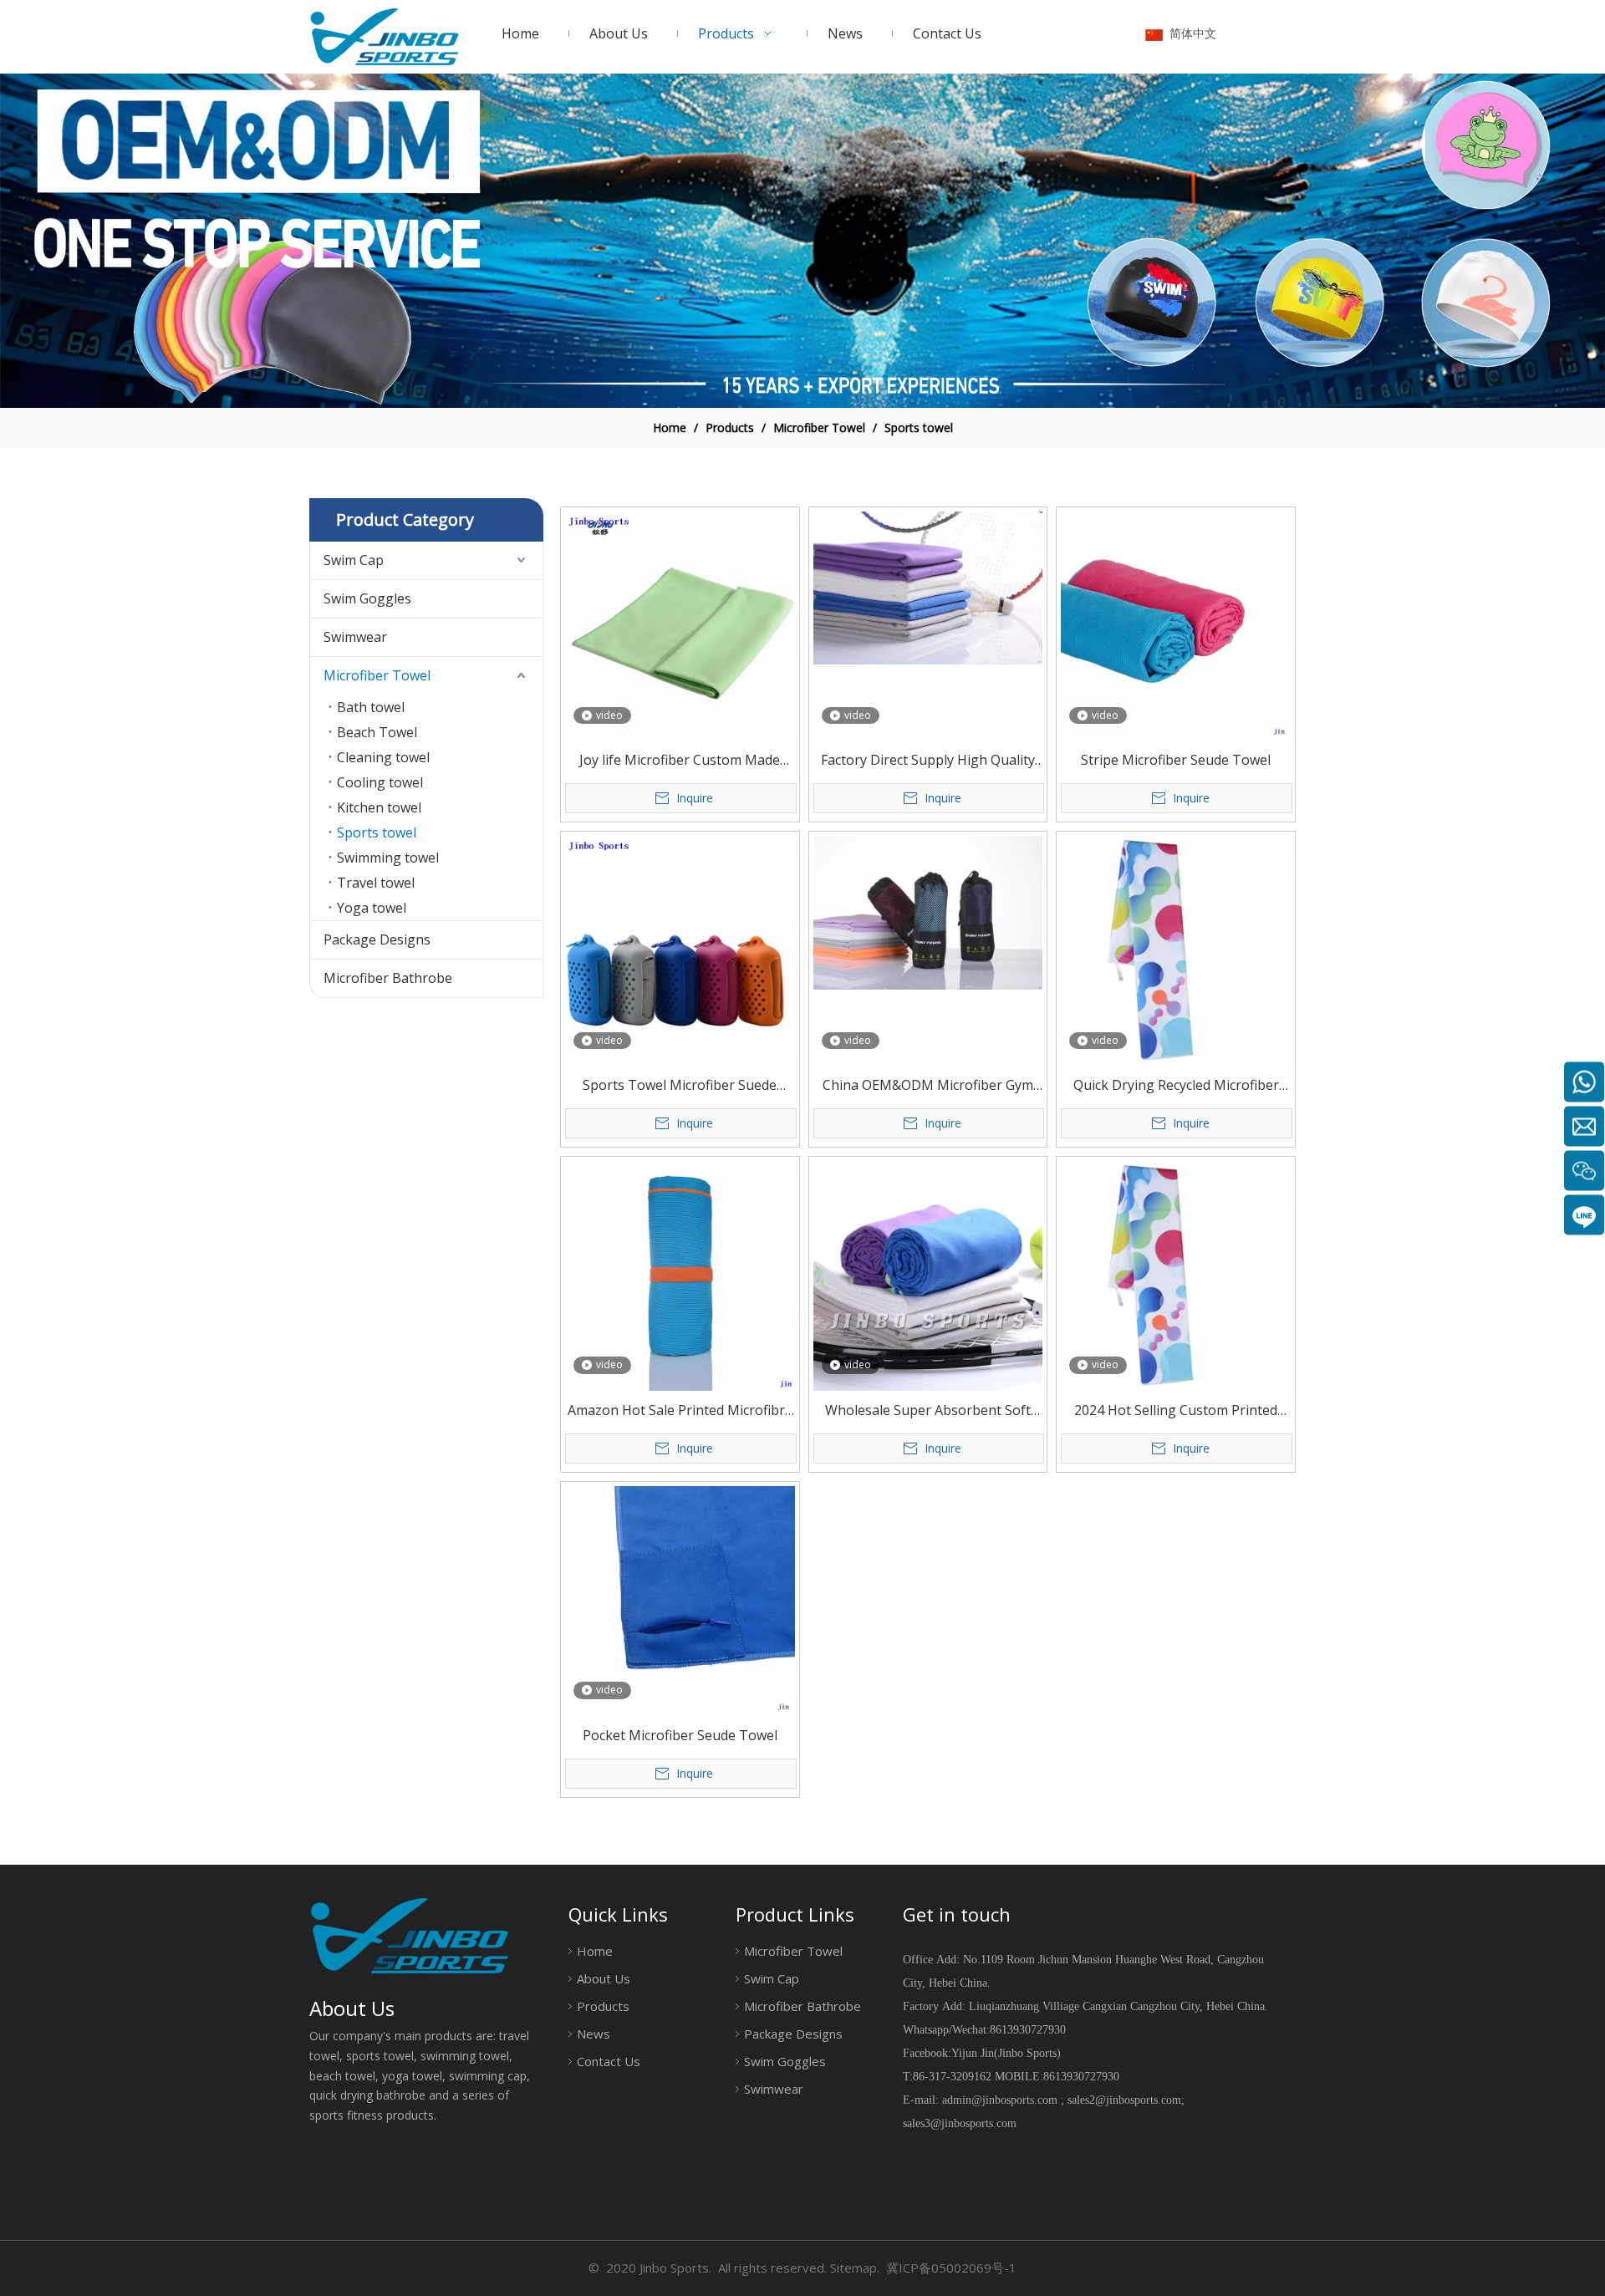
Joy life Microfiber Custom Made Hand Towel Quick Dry (680, 761)
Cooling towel (380, 782)
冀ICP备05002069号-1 (951, 2268)
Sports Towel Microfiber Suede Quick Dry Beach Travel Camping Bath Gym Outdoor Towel (680, 1086)
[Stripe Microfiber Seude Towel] (1176, 624)
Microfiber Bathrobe (388, 978)
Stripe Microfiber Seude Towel (1176, 760)
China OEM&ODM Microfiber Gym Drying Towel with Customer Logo (928, 1086)
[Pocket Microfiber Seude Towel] (680, 1600)
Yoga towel (372, 908)
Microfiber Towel (377, 675)
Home (595, 1951)
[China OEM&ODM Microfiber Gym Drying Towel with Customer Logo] (928, 911)
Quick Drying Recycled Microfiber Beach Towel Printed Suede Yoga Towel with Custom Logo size (1176, 1086)
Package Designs (377, 939)
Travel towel (376, 883)
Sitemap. (855, 2268)
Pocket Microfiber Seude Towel (680, 1735)
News (594, 2034)
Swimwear (355, 637)
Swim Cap (354, 560)
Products (603, 2006)
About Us (604, 1978)
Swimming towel (388, 858)
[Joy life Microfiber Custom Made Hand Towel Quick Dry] (680, 624)
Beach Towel (377, 732)
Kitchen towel (379, 807)
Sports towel (377, 832)
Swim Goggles (367, 598)
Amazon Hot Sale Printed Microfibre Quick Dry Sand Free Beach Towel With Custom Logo (680, 1411)
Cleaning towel (383, 757)
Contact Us (609, 2061)
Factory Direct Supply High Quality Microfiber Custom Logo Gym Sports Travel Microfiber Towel (928, 761)
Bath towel (371, 707)
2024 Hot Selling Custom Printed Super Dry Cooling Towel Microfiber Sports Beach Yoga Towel (1176, 1411)
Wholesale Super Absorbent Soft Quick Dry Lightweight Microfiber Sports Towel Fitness (927, 1411)
